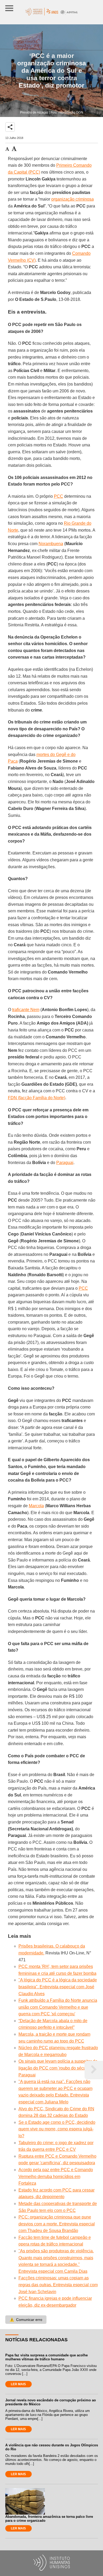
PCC (58, 496)
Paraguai (65, 1163)
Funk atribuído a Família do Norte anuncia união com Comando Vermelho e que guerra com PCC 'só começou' (58, 2007)
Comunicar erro (26, 2320)
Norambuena (51, 544)
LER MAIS (18, 2384)
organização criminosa (72, 199)
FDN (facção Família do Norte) (37, 1098)
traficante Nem (26, 1010)
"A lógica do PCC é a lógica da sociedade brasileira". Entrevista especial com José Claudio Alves (58, 1987)
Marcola (36, 1506)
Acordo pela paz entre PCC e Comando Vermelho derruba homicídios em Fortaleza (56, 2176)
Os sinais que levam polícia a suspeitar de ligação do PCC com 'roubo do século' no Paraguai (58, 2068)
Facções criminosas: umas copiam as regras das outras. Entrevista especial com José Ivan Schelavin (58, 2285)
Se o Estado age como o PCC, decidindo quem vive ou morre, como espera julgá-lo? (57, 2129)
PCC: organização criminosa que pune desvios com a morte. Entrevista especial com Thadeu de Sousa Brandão (57, 2224)
